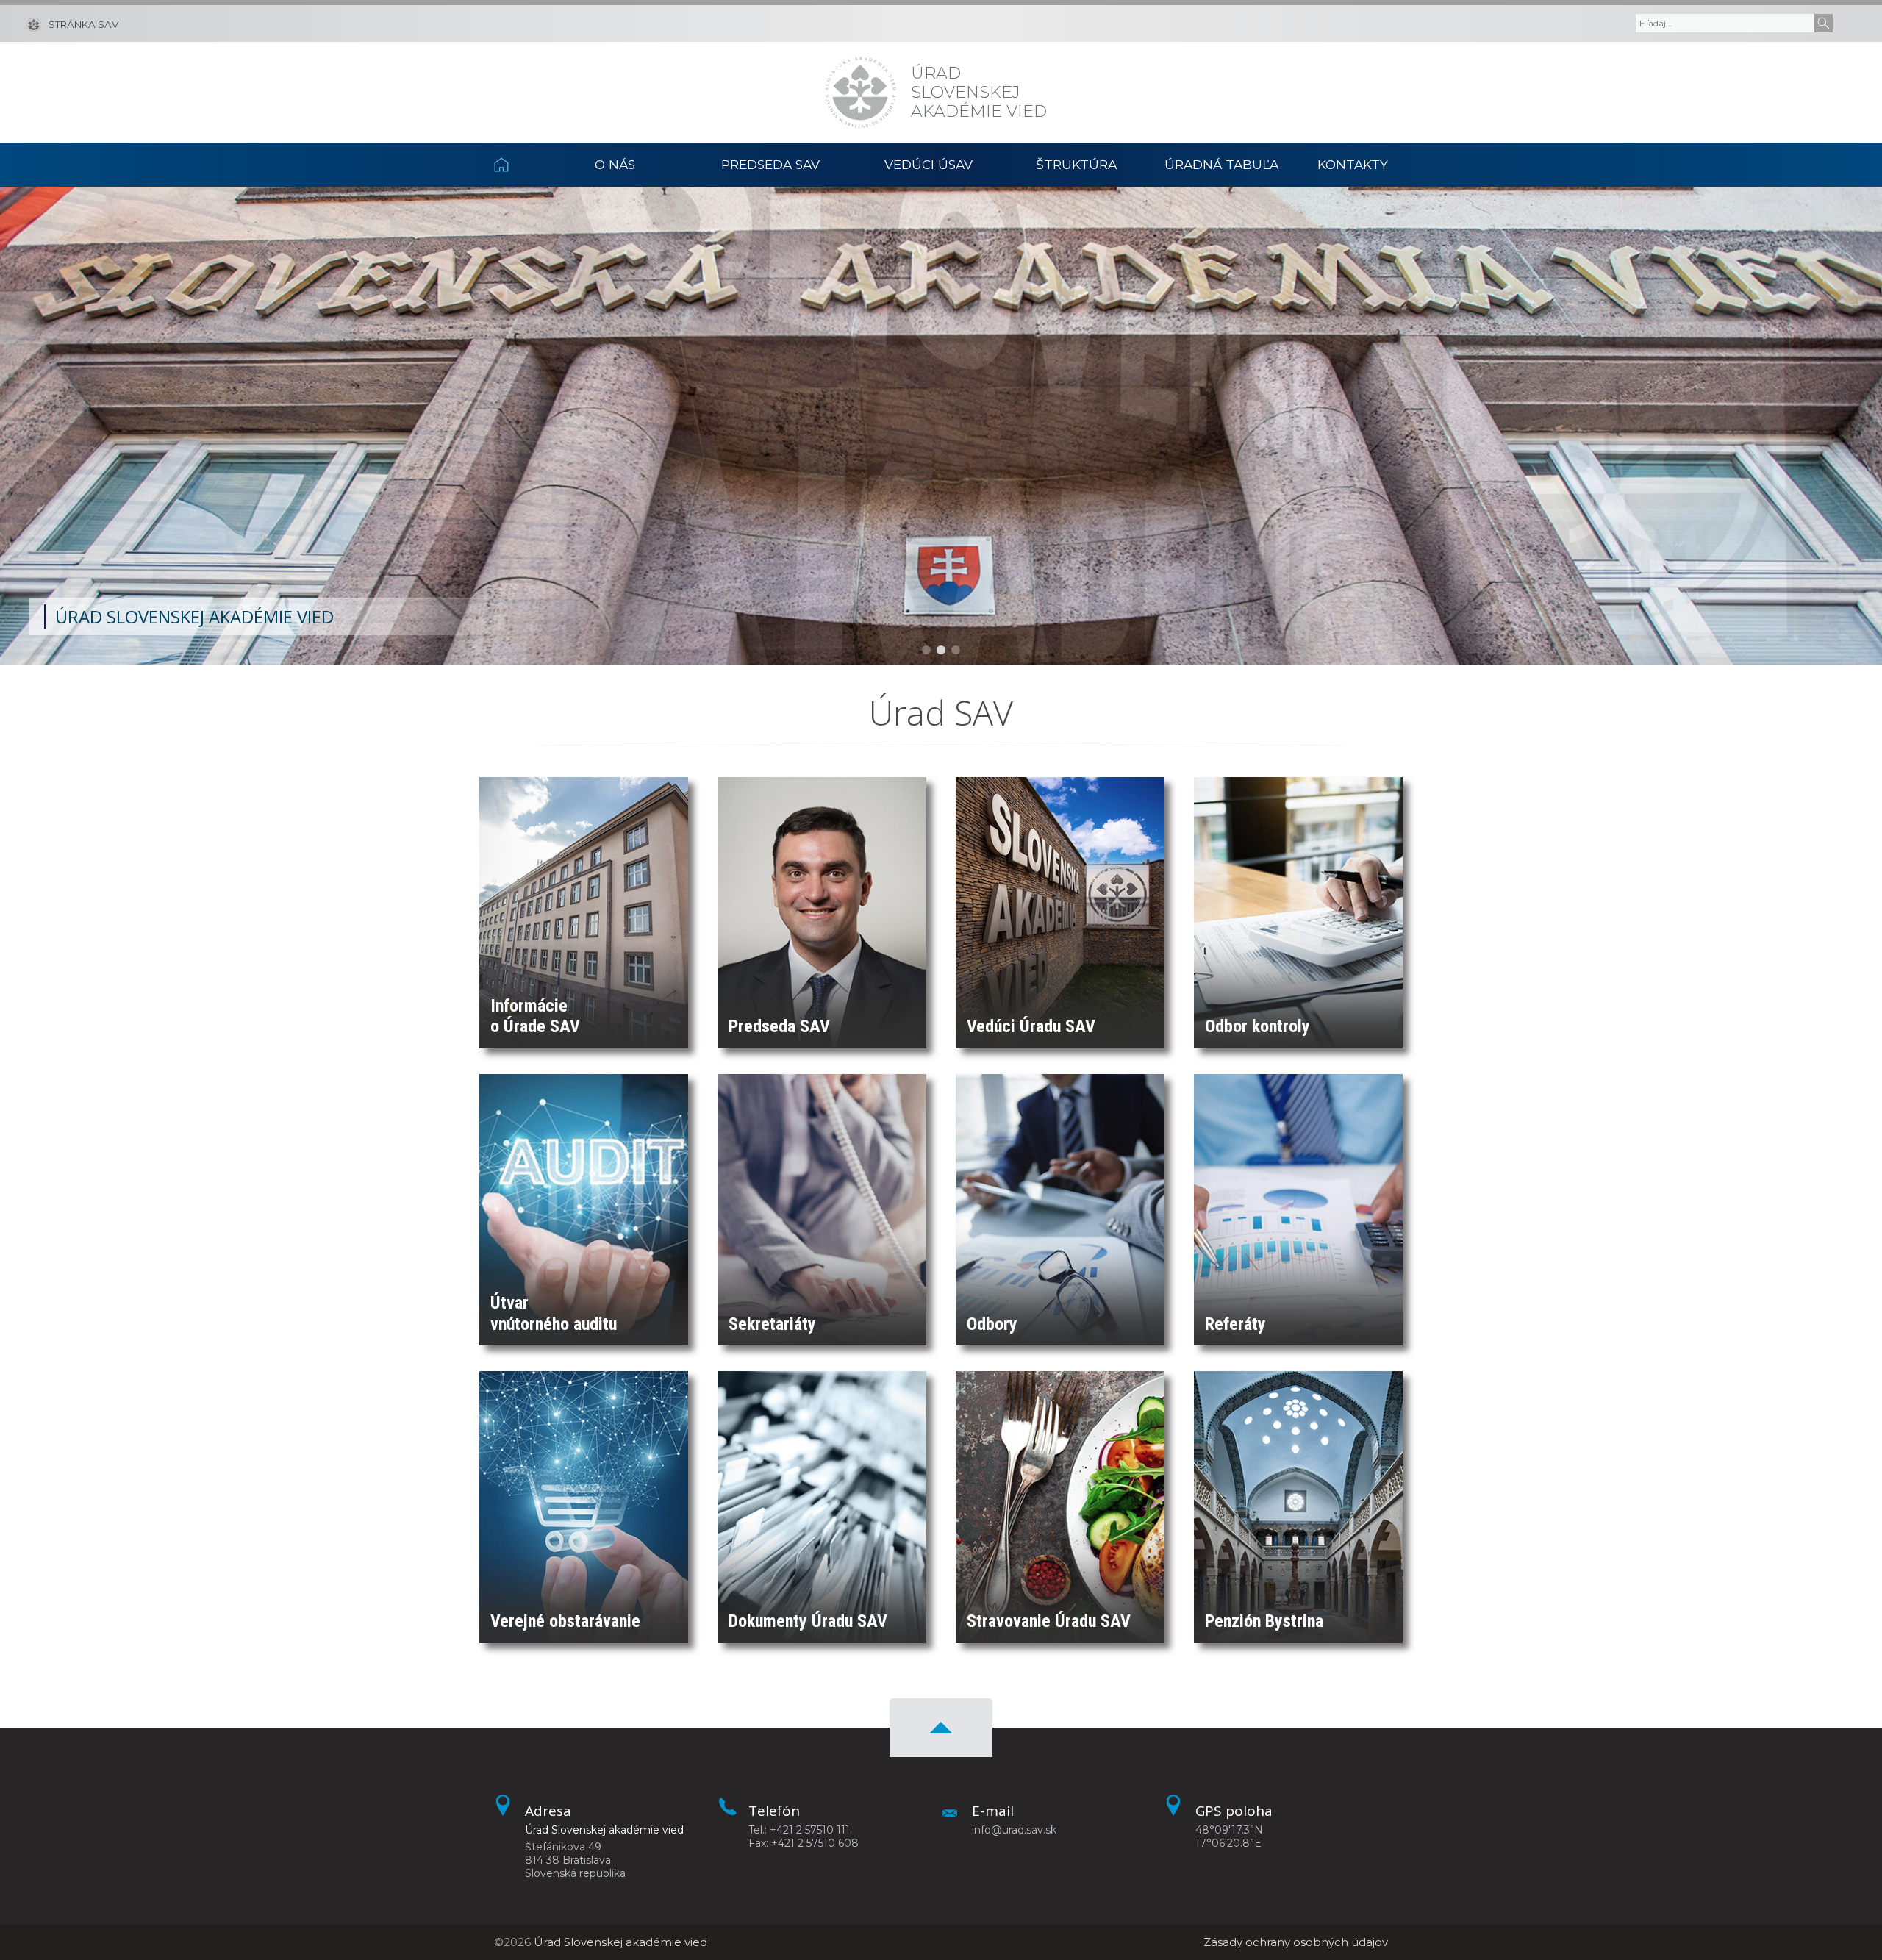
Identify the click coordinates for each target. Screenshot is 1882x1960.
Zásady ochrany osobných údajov (1296, 1942)
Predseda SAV (770, 164)
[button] (926, 650)
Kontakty (1353, 164)
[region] (941, 426)
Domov (518, 165)
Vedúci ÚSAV (929, 164)
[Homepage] (861, 92)
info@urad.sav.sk (1014, 1830)
